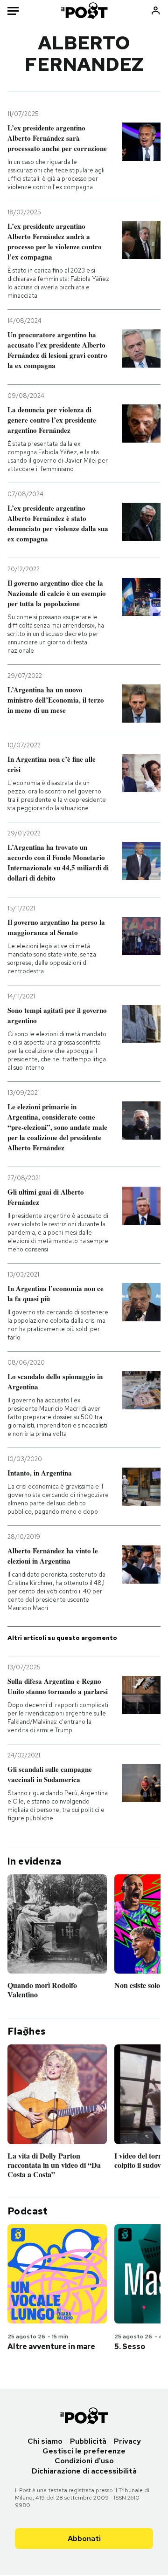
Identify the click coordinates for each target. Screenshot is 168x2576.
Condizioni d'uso (84, 2461)
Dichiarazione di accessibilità (84, 2471)
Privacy (127, 2441)
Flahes (27, 2031)
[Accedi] (156, 10)
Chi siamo (45, 2441)
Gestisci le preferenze (84, 2451)
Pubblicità (88, 2441)
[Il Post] (84, 10)
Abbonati (84, 2538)
